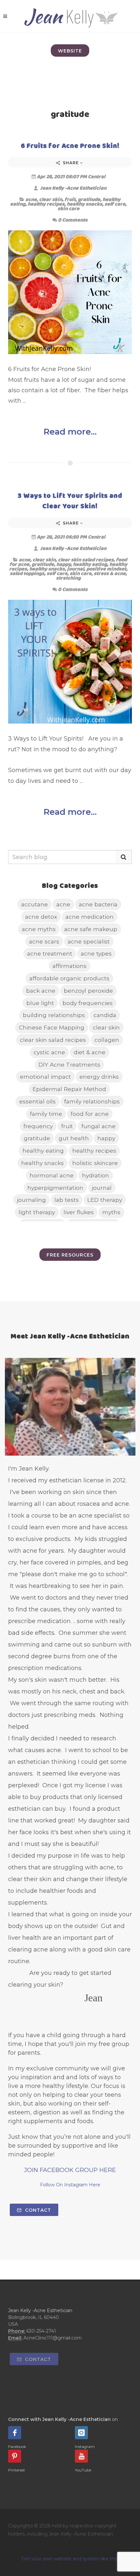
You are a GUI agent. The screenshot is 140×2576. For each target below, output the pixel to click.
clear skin (51, 199)
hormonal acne (52, 1175)
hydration (96, 1175)
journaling (31, 1200)
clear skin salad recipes (86, 560)
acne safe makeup (91, 929)
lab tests (67, 1200)
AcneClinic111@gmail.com (53, 2338)
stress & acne (110, 573)
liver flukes (79, 1212)
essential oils (37, 1101)
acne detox (41, 917)
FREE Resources (70, 1255)
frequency (38, 1126)
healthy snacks (84, 204)
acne (31, 199)
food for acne (90, 1114)
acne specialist (89, 941)
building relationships (54, 1015)
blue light (40, 1003)
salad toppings (27, 573)
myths (111, 1212)
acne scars (44, 941)
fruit (70, 199)
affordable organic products (69, 978)
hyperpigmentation (55, 1188)
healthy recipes (46, 204)
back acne (41, 991)
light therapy (37, 1212)
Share (71, 163)
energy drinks (99, 1077)
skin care (69, 208)
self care (115, 204)
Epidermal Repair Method (69, 1089)
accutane (35, 904)
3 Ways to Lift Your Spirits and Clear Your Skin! (70, 501)
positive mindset (106, 569)
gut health (74, 1138)
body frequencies (88, 1003)
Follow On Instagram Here (70, 2185)
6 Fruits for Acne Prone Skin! (70, 145)
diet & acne (90, 1052)
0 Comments (73, 220)
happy (63, 564)
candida (105, 1015)
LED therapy (105, 1200)
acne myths (39, 929)
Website (70, 51)
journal (76, 569)
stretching (68, 578)
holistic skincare (95, 1163)
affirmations (70, 966)
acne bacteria (98, 904)
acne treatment (50, 953)
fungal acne (98, 1126)
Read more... (70, 432)
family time (46, 1114)
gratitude (89, 199)
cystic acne (49, 1052)
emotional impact (45, 1077)
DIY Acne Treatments (69, 1065)
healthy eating (90, 564)
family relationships (92, 1101)
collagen (107, 1040)
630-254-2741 (41, 2331)
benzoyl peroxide (88, 991)
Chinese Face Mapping (52, 1027)
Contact (37, 2210)
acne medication (90, 917)
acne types (96, 953)
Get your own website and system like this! (70, 2559)
